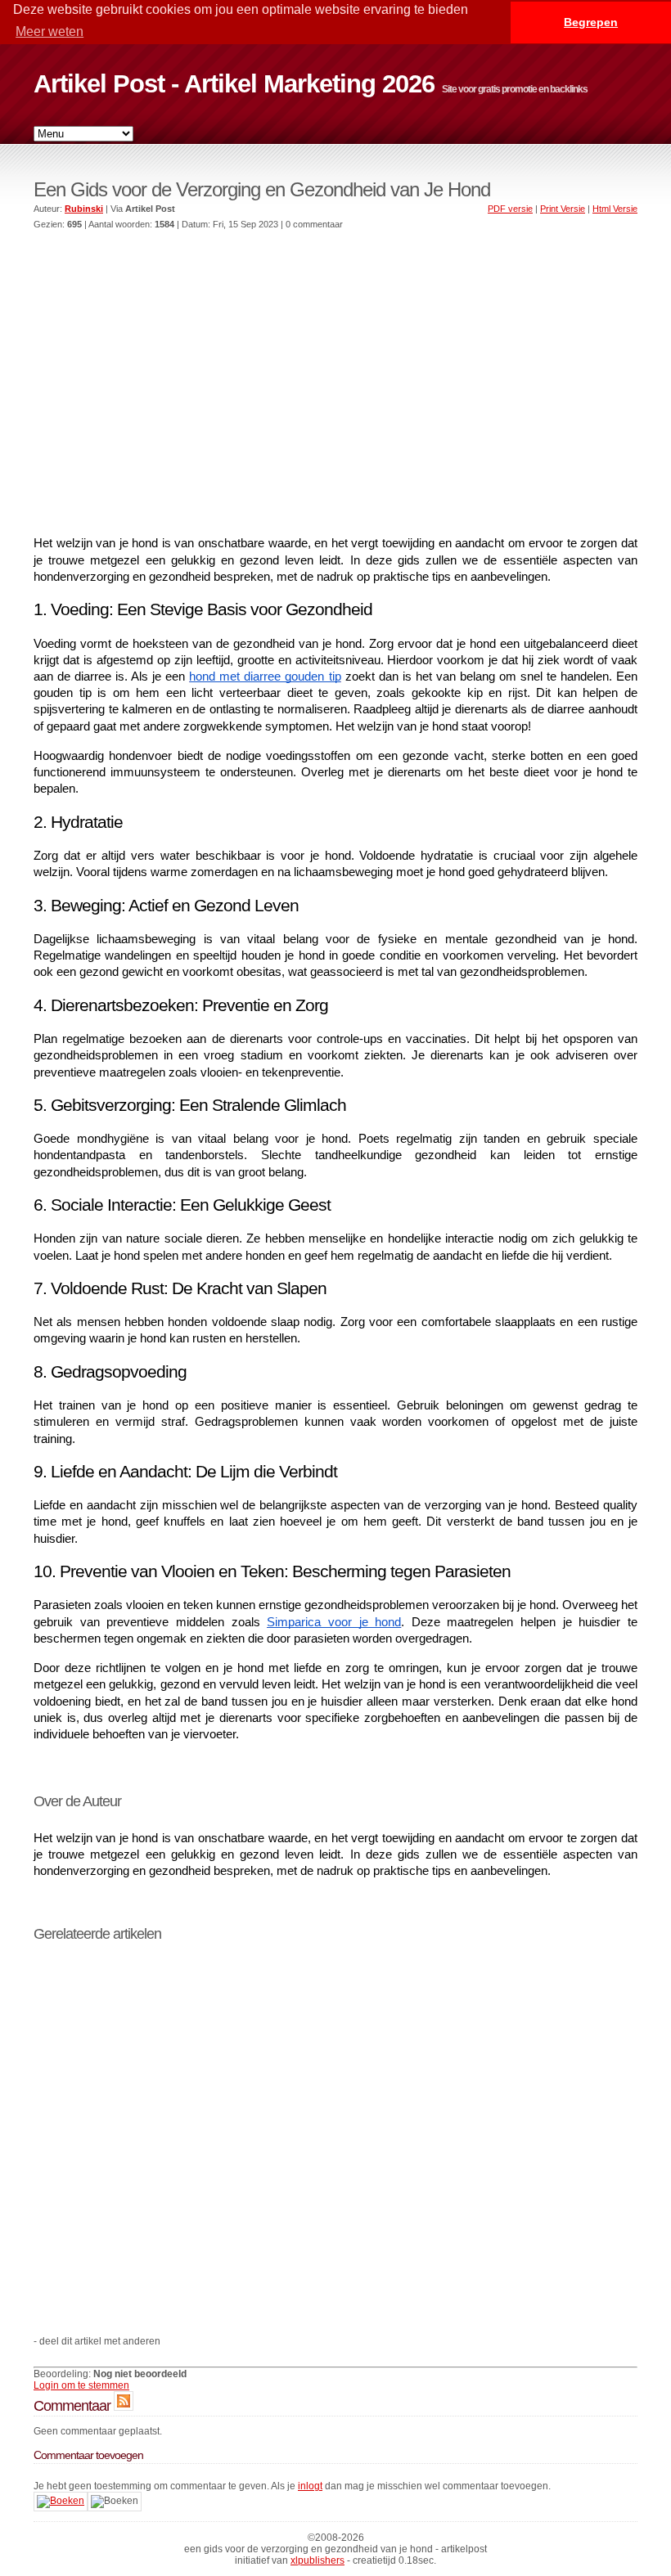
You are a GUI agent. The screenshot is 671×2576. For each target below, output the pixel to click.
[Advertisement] (335, 366)
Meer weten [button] (50, 31)
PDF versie (510, 209)
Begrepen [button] (591, 22)
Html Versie (615, 209)
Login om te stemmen (81, 2385)
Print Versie (563, 209)
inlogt (310, 2486)
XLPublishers (317, 2560)
